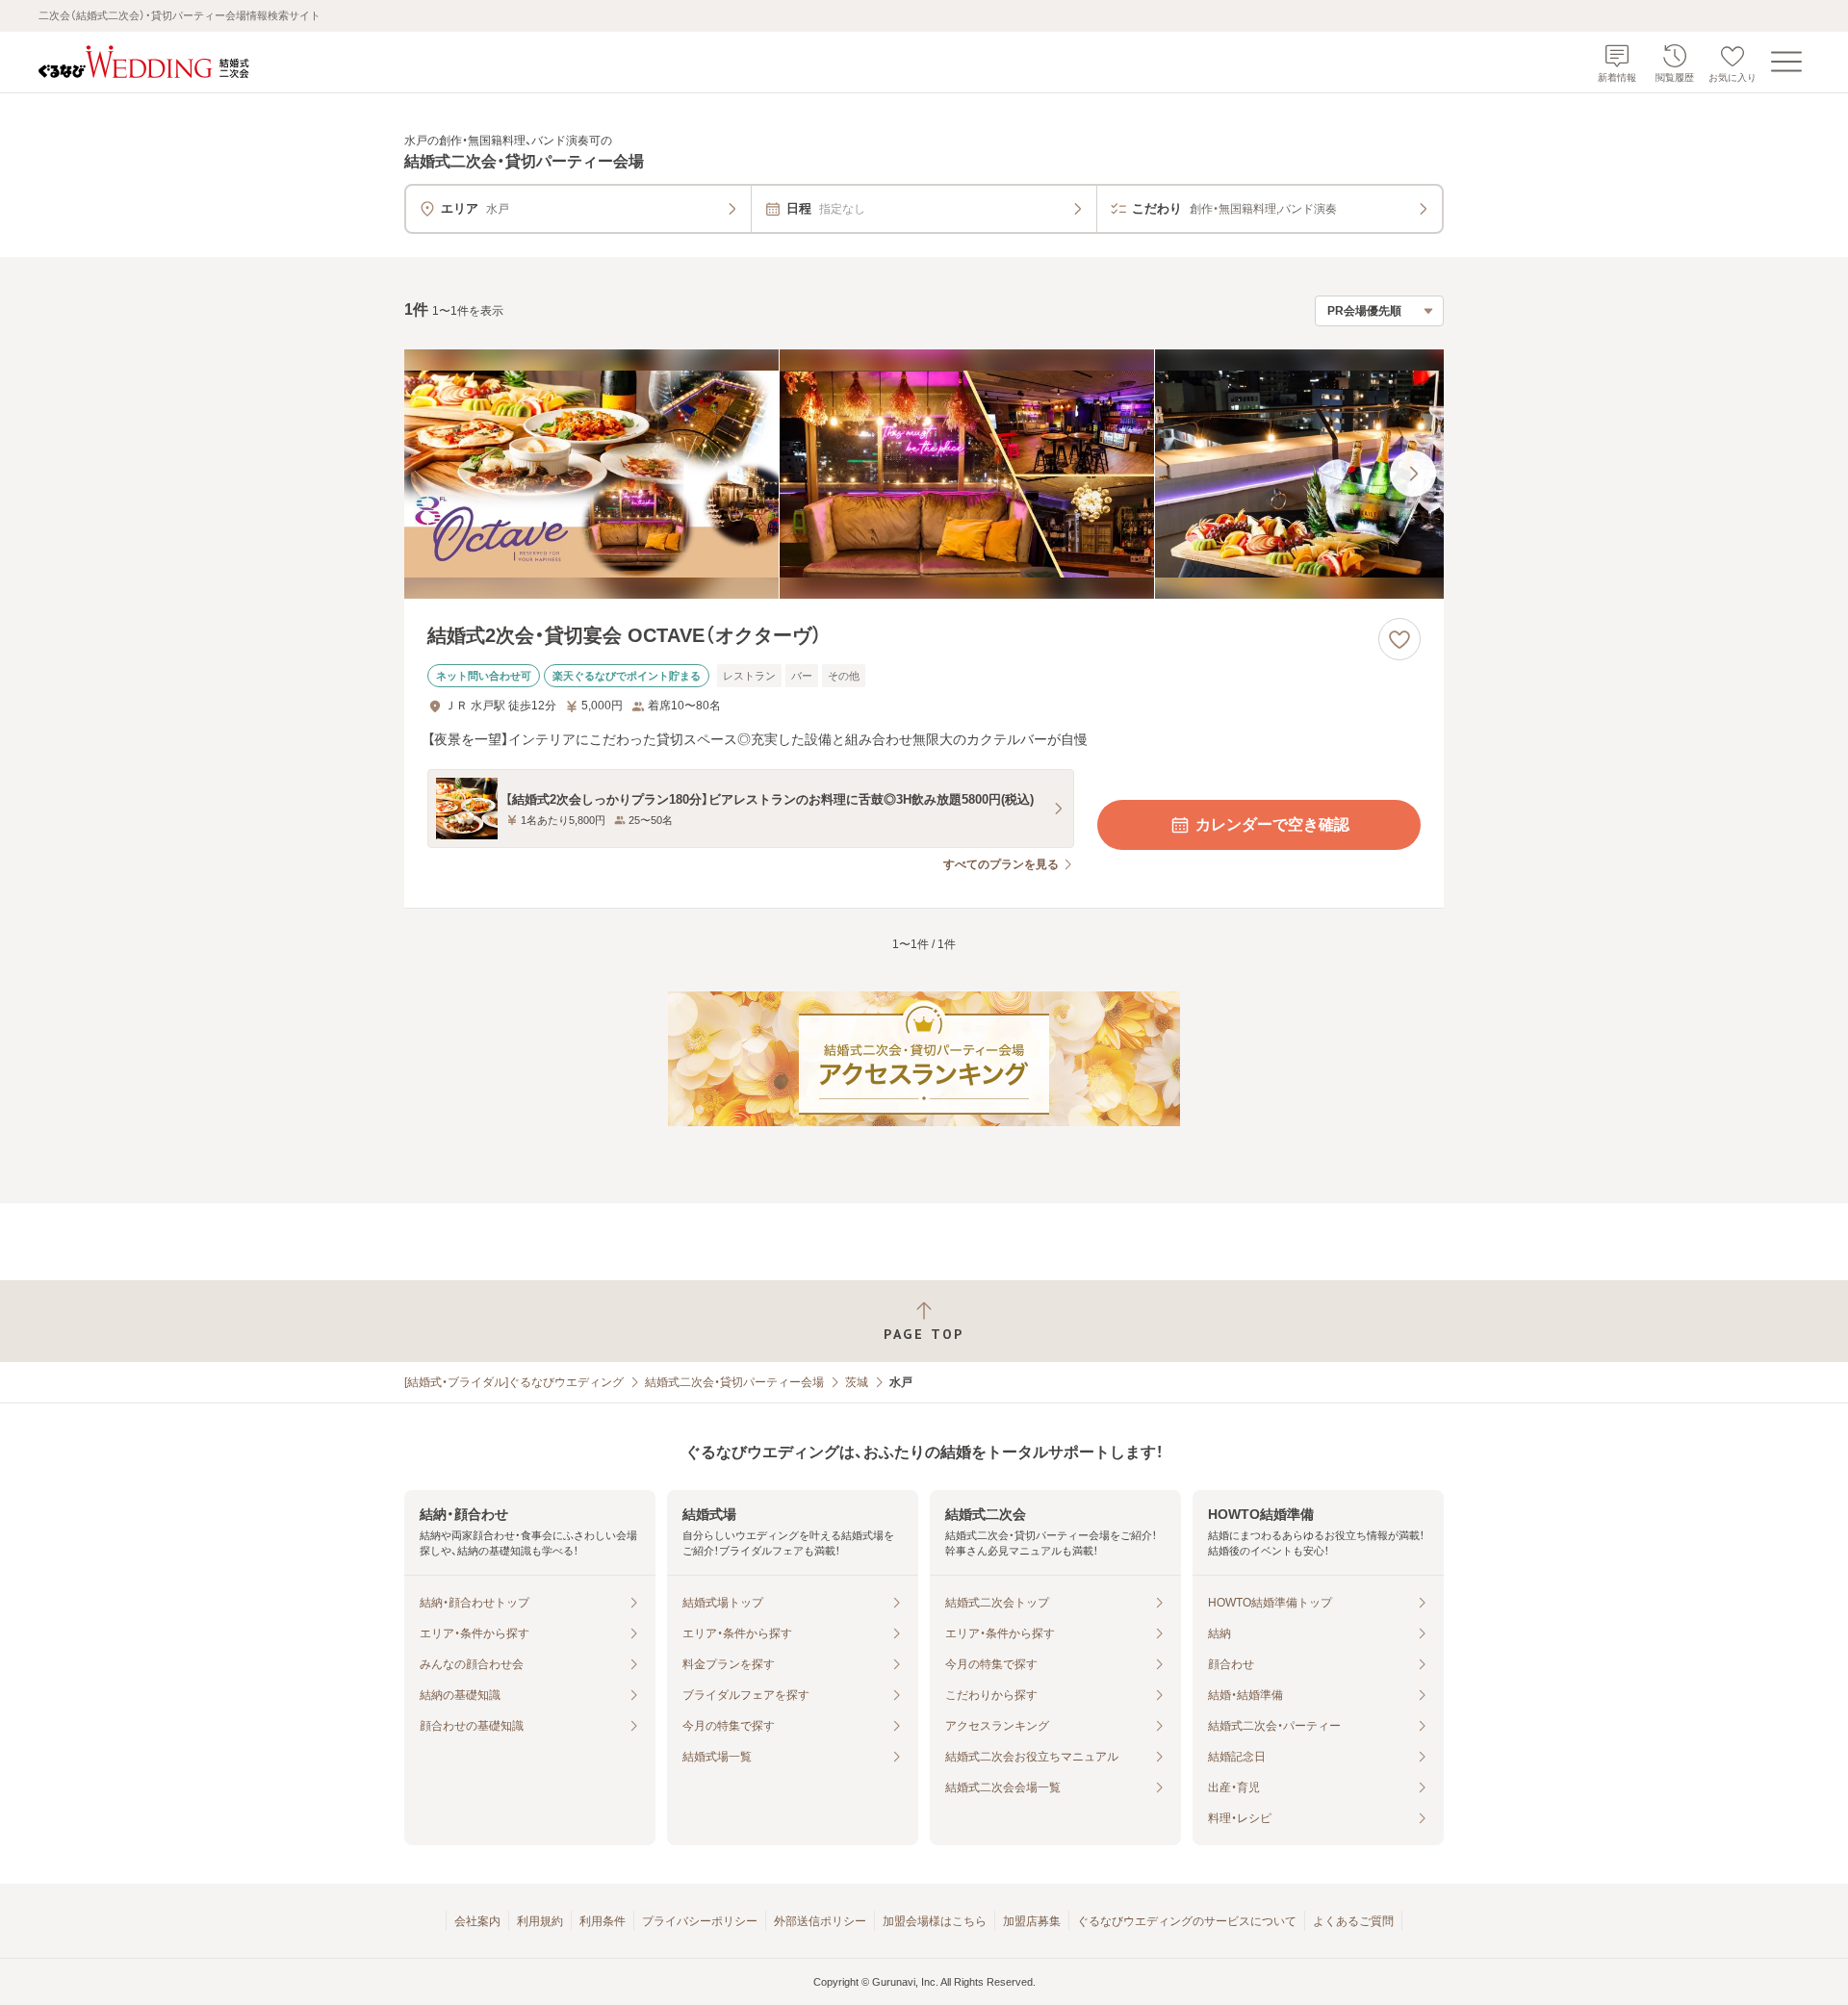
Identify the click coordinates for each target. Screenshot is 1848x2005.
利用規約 (540, 1921)
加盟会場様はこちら (935, 1921)
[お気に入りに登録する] (1399, 639)
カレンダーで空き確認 (1272, 824)
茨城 (857, 1382)
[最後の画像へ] (1413, 474)
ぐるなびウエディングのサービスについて (1187, 1921)
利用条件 (603, 1921)
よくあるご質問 (1353, 1921)
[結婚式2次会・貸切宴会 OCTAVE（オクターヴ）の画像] (924, 474)
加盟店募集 (1032, 1921)
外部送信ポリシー (820, 1921)
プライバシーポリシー (700, 1921)
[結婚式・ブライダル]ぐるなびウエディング (514, 1382)
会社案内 (477, 1921)
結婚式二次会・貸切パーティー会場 (734, 1382)
